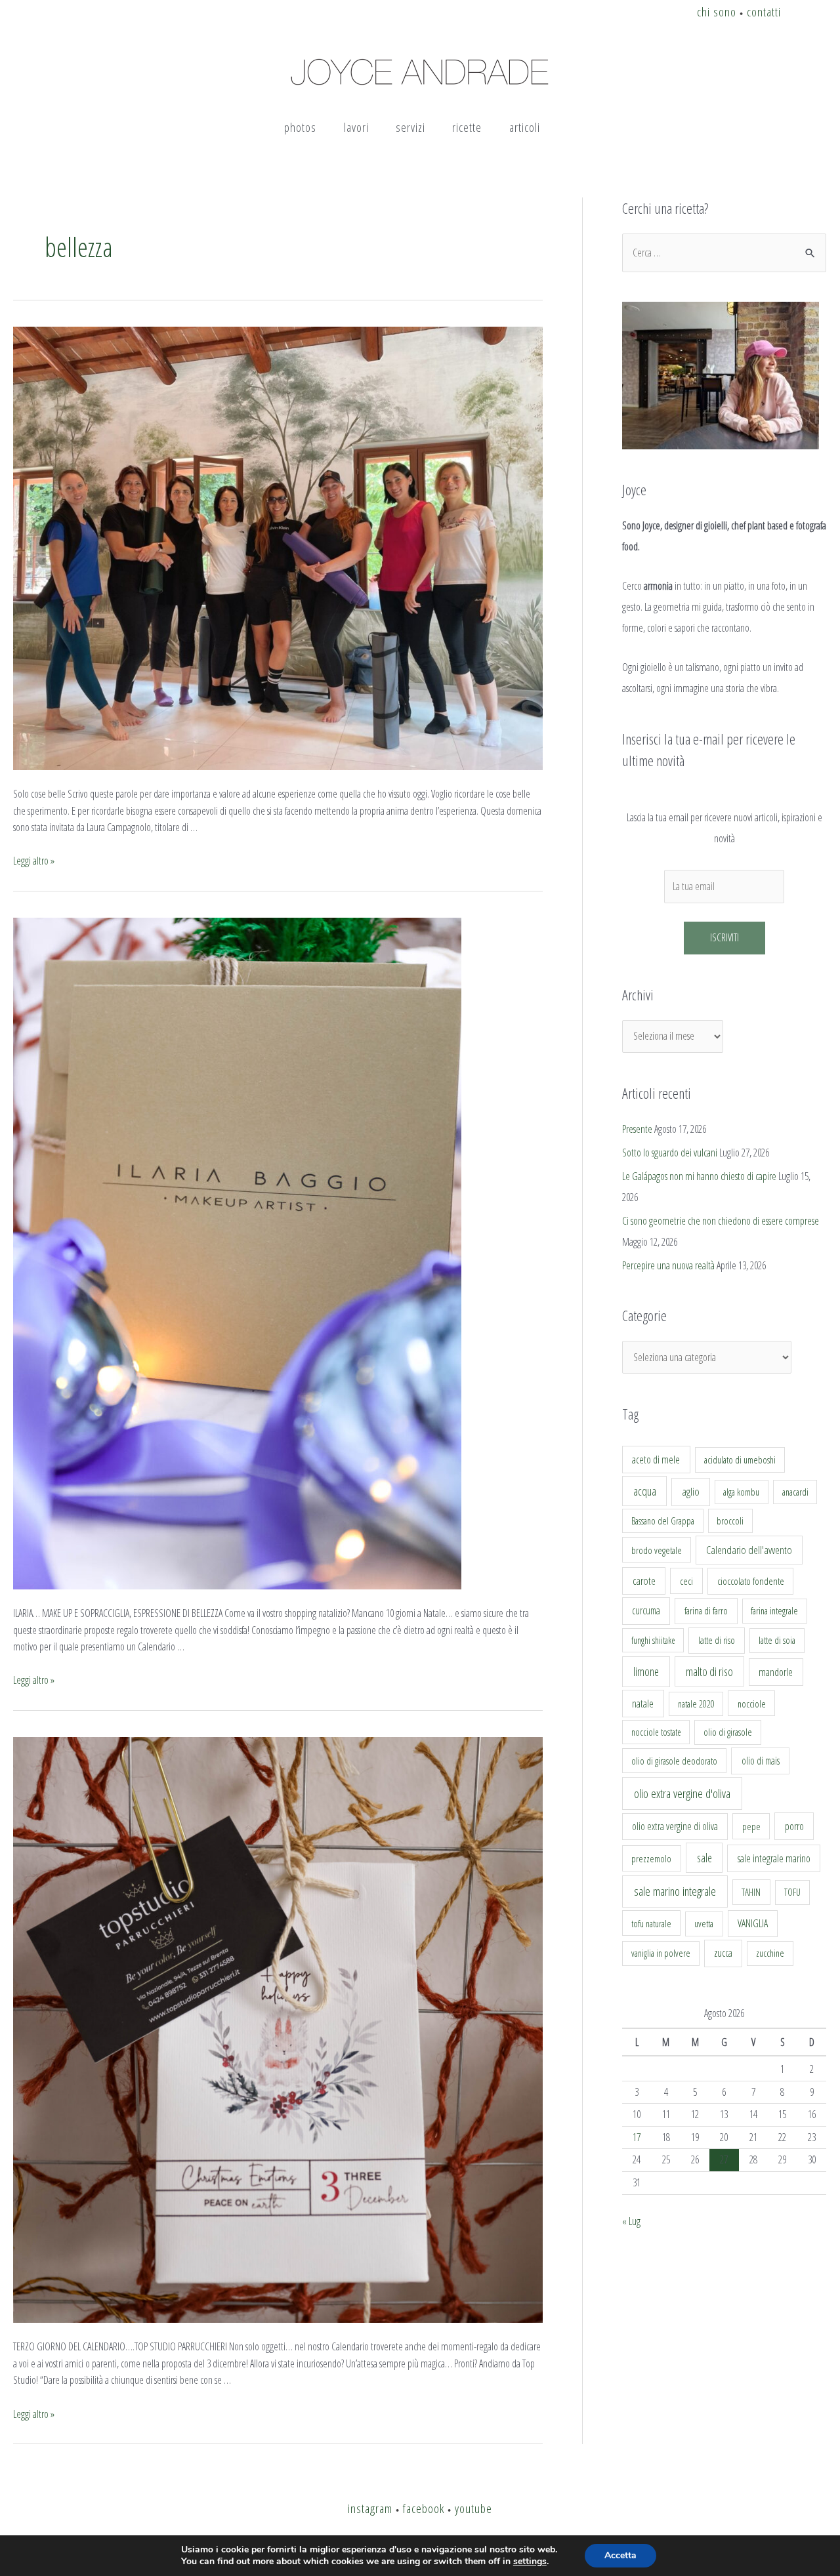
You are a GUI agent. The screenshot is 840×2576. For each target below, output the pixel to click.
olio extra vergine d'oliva (682, 1793)
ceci (686, 1581)
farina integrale (774, 1611)
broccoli (730, 1521)
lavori (356, 127)
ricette (467, 127)
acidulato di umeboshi (740, 1460)
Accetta (620, 2555)
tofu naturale (651, 1923)
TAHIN (751, 1892)
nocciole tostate (656, 1732)
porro (794, 1826)
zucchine (770, 1953)
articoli (525, 127)
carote (644, 1581)
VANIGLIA (753, 1923)
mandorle (776, 1672)
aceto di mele (656, 1460)
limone (646, 1671)
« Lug (631, 2221)
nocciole (752, 1704)
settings (530, 2562)
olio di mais (761, 1761)
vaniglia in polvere (661, 1953)
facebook (424, 2508)
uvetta (704, 1924)
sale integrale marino (774, 1858)
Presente (637, 1129)
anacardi (795, 1492)
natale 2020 (696, 1704)
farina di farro (706, 1610)
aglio (691, 1492)
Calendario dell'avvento (749, 1550)
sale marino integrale (675, 1891)
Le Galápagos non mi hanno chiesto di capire (699, 1176)
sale (704, 1858)
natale (643, 1704)
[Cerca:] (724, 253)
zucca (723, 1953)
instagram (370, 2508)
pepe (751, 1826)
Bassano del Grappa (663, 1521)
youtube (473, 2508)
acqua (645, 1491)
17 (637, 2137)
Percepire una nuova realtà (668, 1265)
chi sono (717, 11)
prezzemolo (651, 1858)
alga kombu (741, 1492)
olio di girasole (728, 1732)
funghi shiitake (653, 1640)
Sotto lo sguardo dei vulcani (670, 1153)
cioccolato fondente (751, 1581)
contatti (764, 11)
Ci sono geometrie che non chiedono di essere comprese (721, 1221)
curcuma (646, 1610)
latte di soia (777, 1640)
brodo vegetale (657, 1550)
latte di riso (717, 1640)
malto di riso (709, 1671)
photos (300, 127)
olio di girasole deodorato (674, 1761)
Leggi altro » (34, 861)
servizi (410, 127)
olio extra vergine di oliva (675, 1826)
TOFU (792, 1892)
